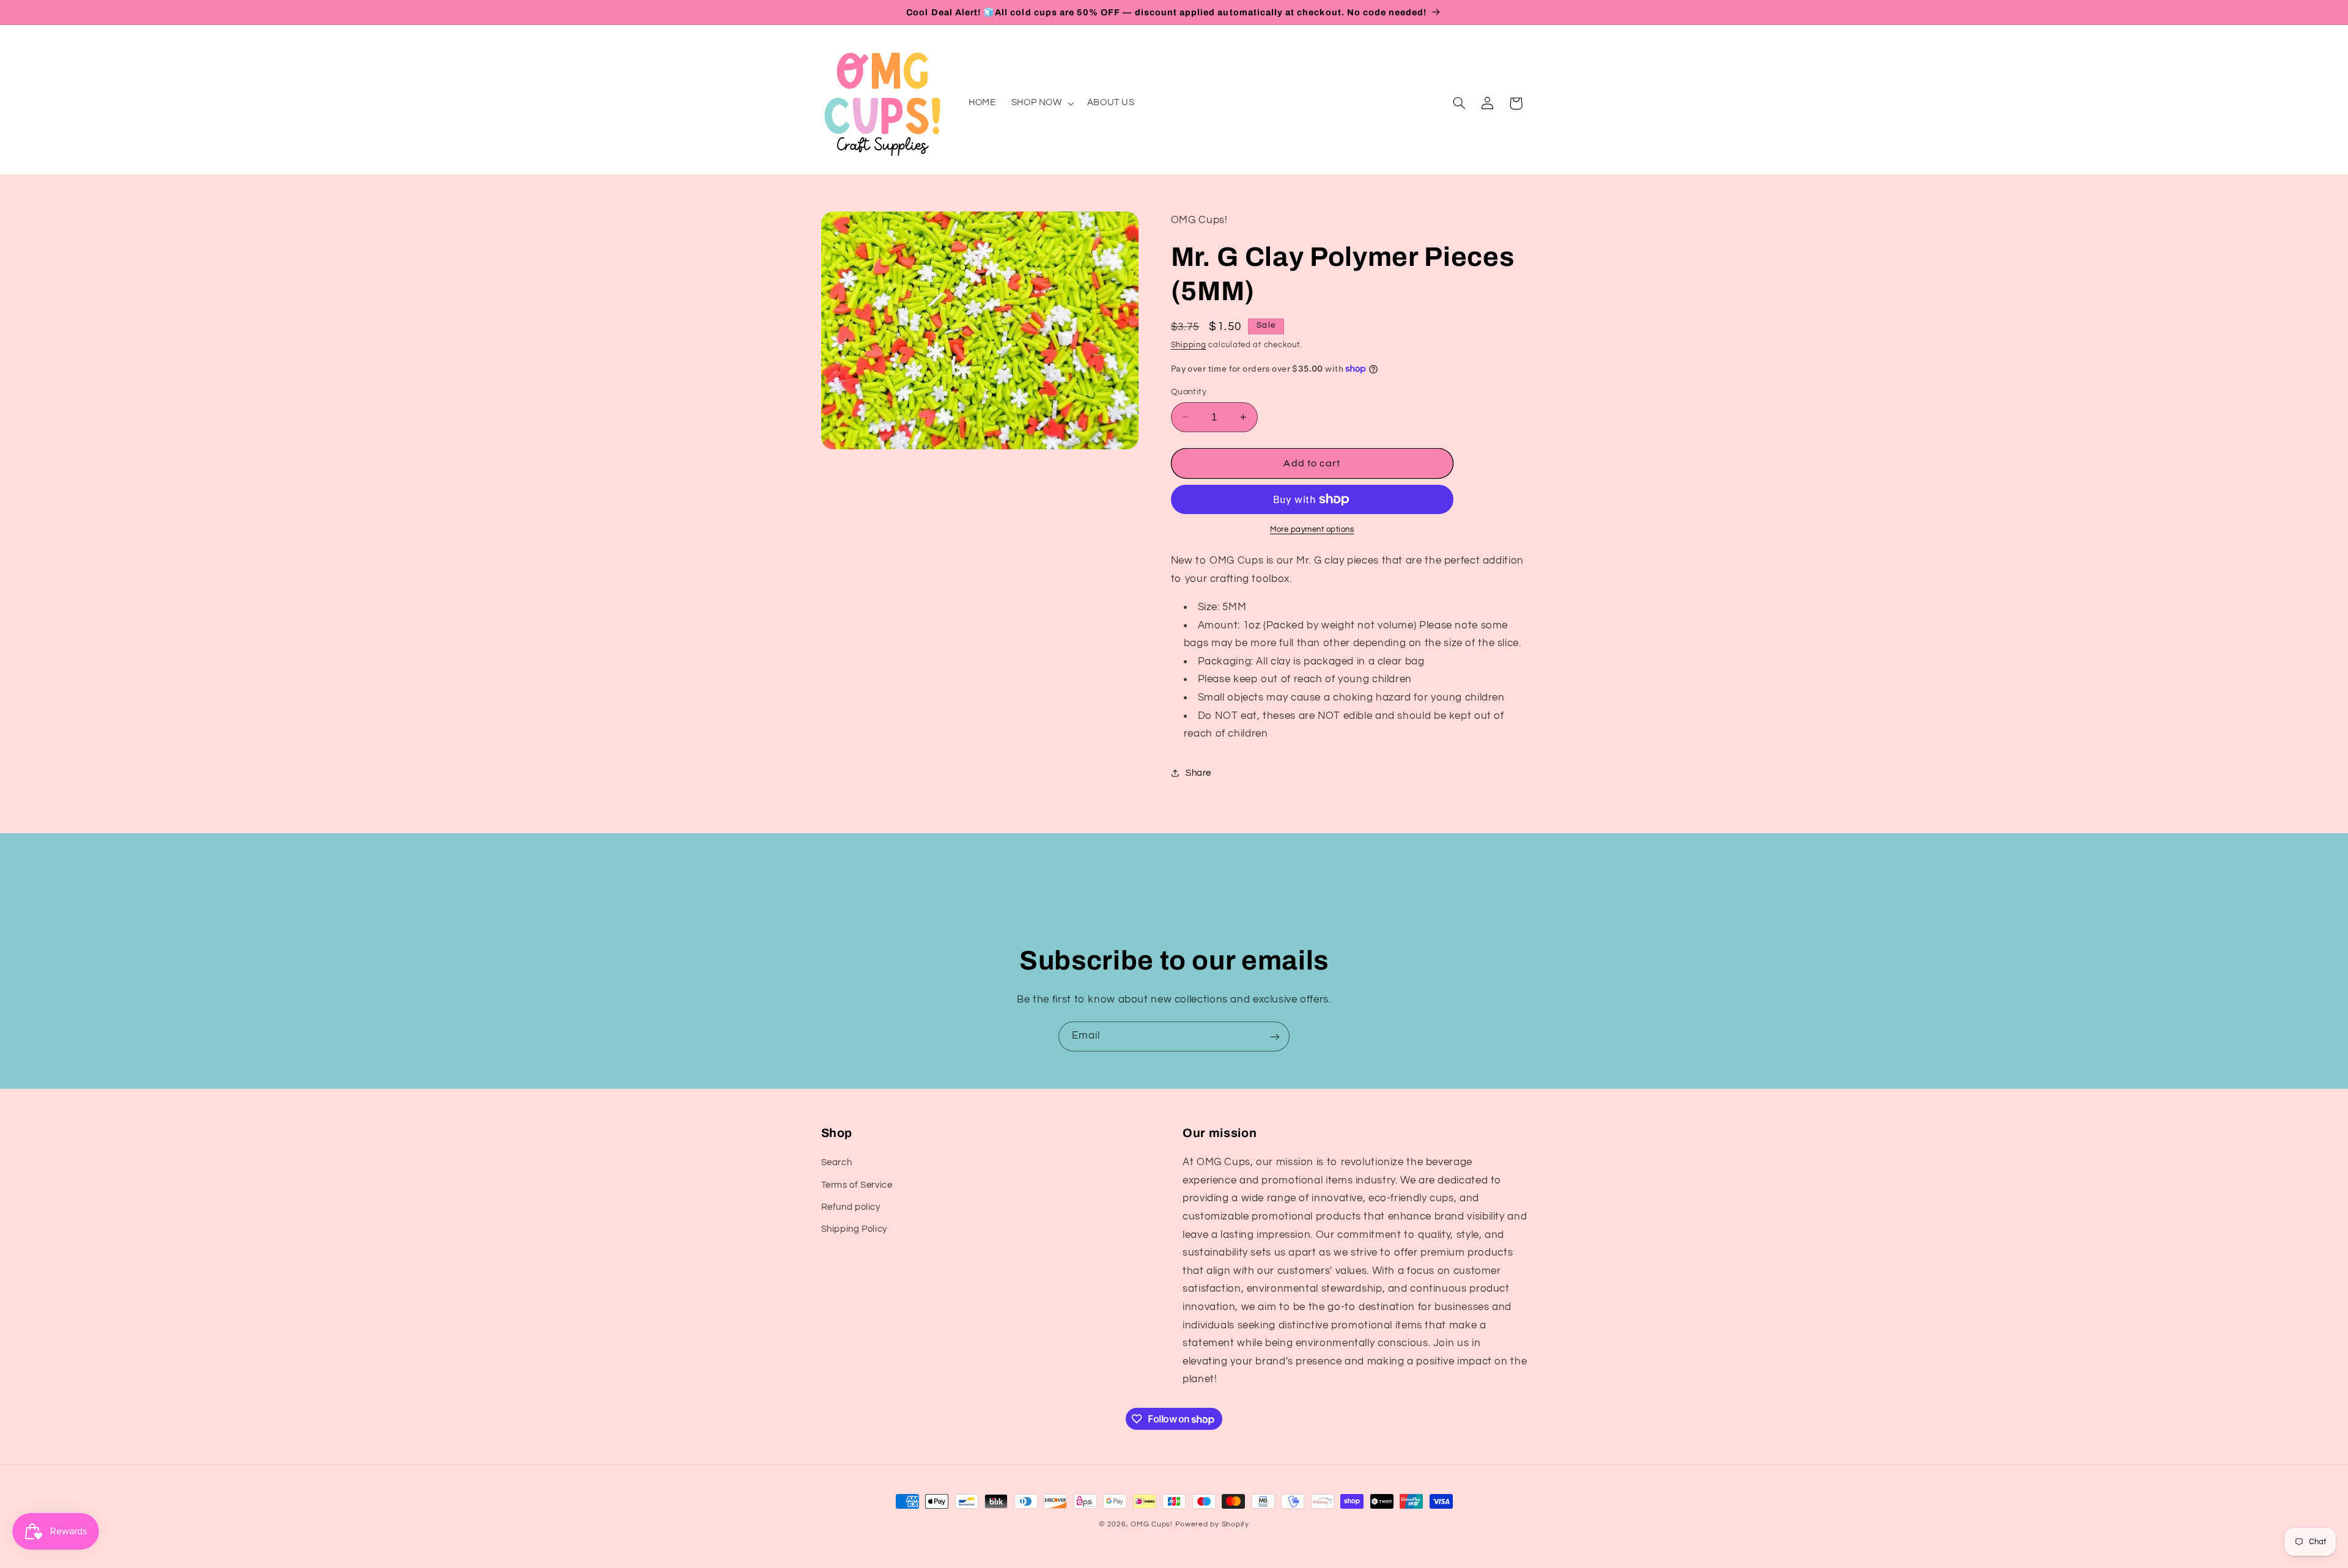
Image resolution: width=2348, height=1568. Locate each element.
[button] (1041, 103)
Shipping (1189, 344)
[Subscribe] (1275, 1036)
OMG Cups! (1152, 1524)
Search (837, 1162)
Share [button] (1198, 772)
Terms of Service (857, 1185)
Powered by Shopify (1212, 1524)
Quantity (1189, 392)
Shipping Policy (854, 1229)
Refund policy (851, 1207)
